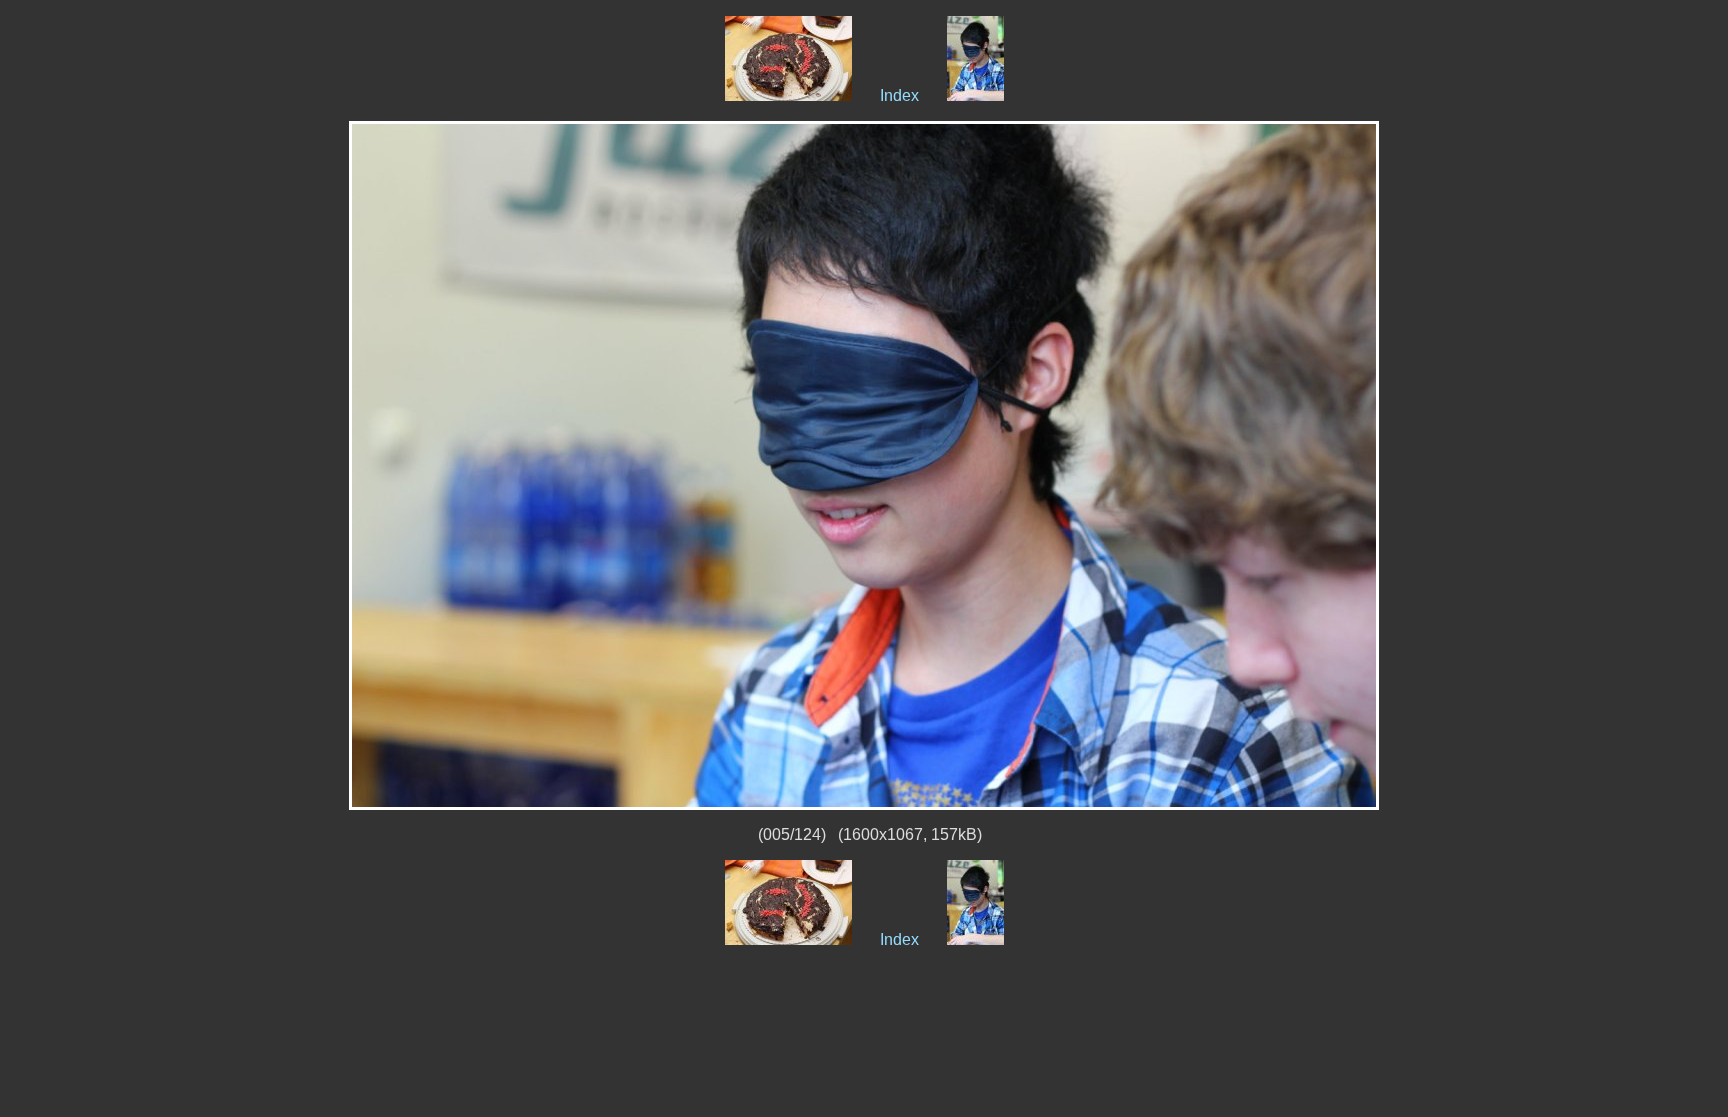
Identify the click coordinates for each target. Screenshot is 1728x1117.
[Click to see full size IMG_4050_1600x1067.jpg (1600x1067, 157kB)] (864, 464)
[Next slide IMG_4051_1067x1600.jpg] (975, 95)
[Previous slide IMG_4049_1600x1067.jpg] (788, 95)
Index (899, 95)
